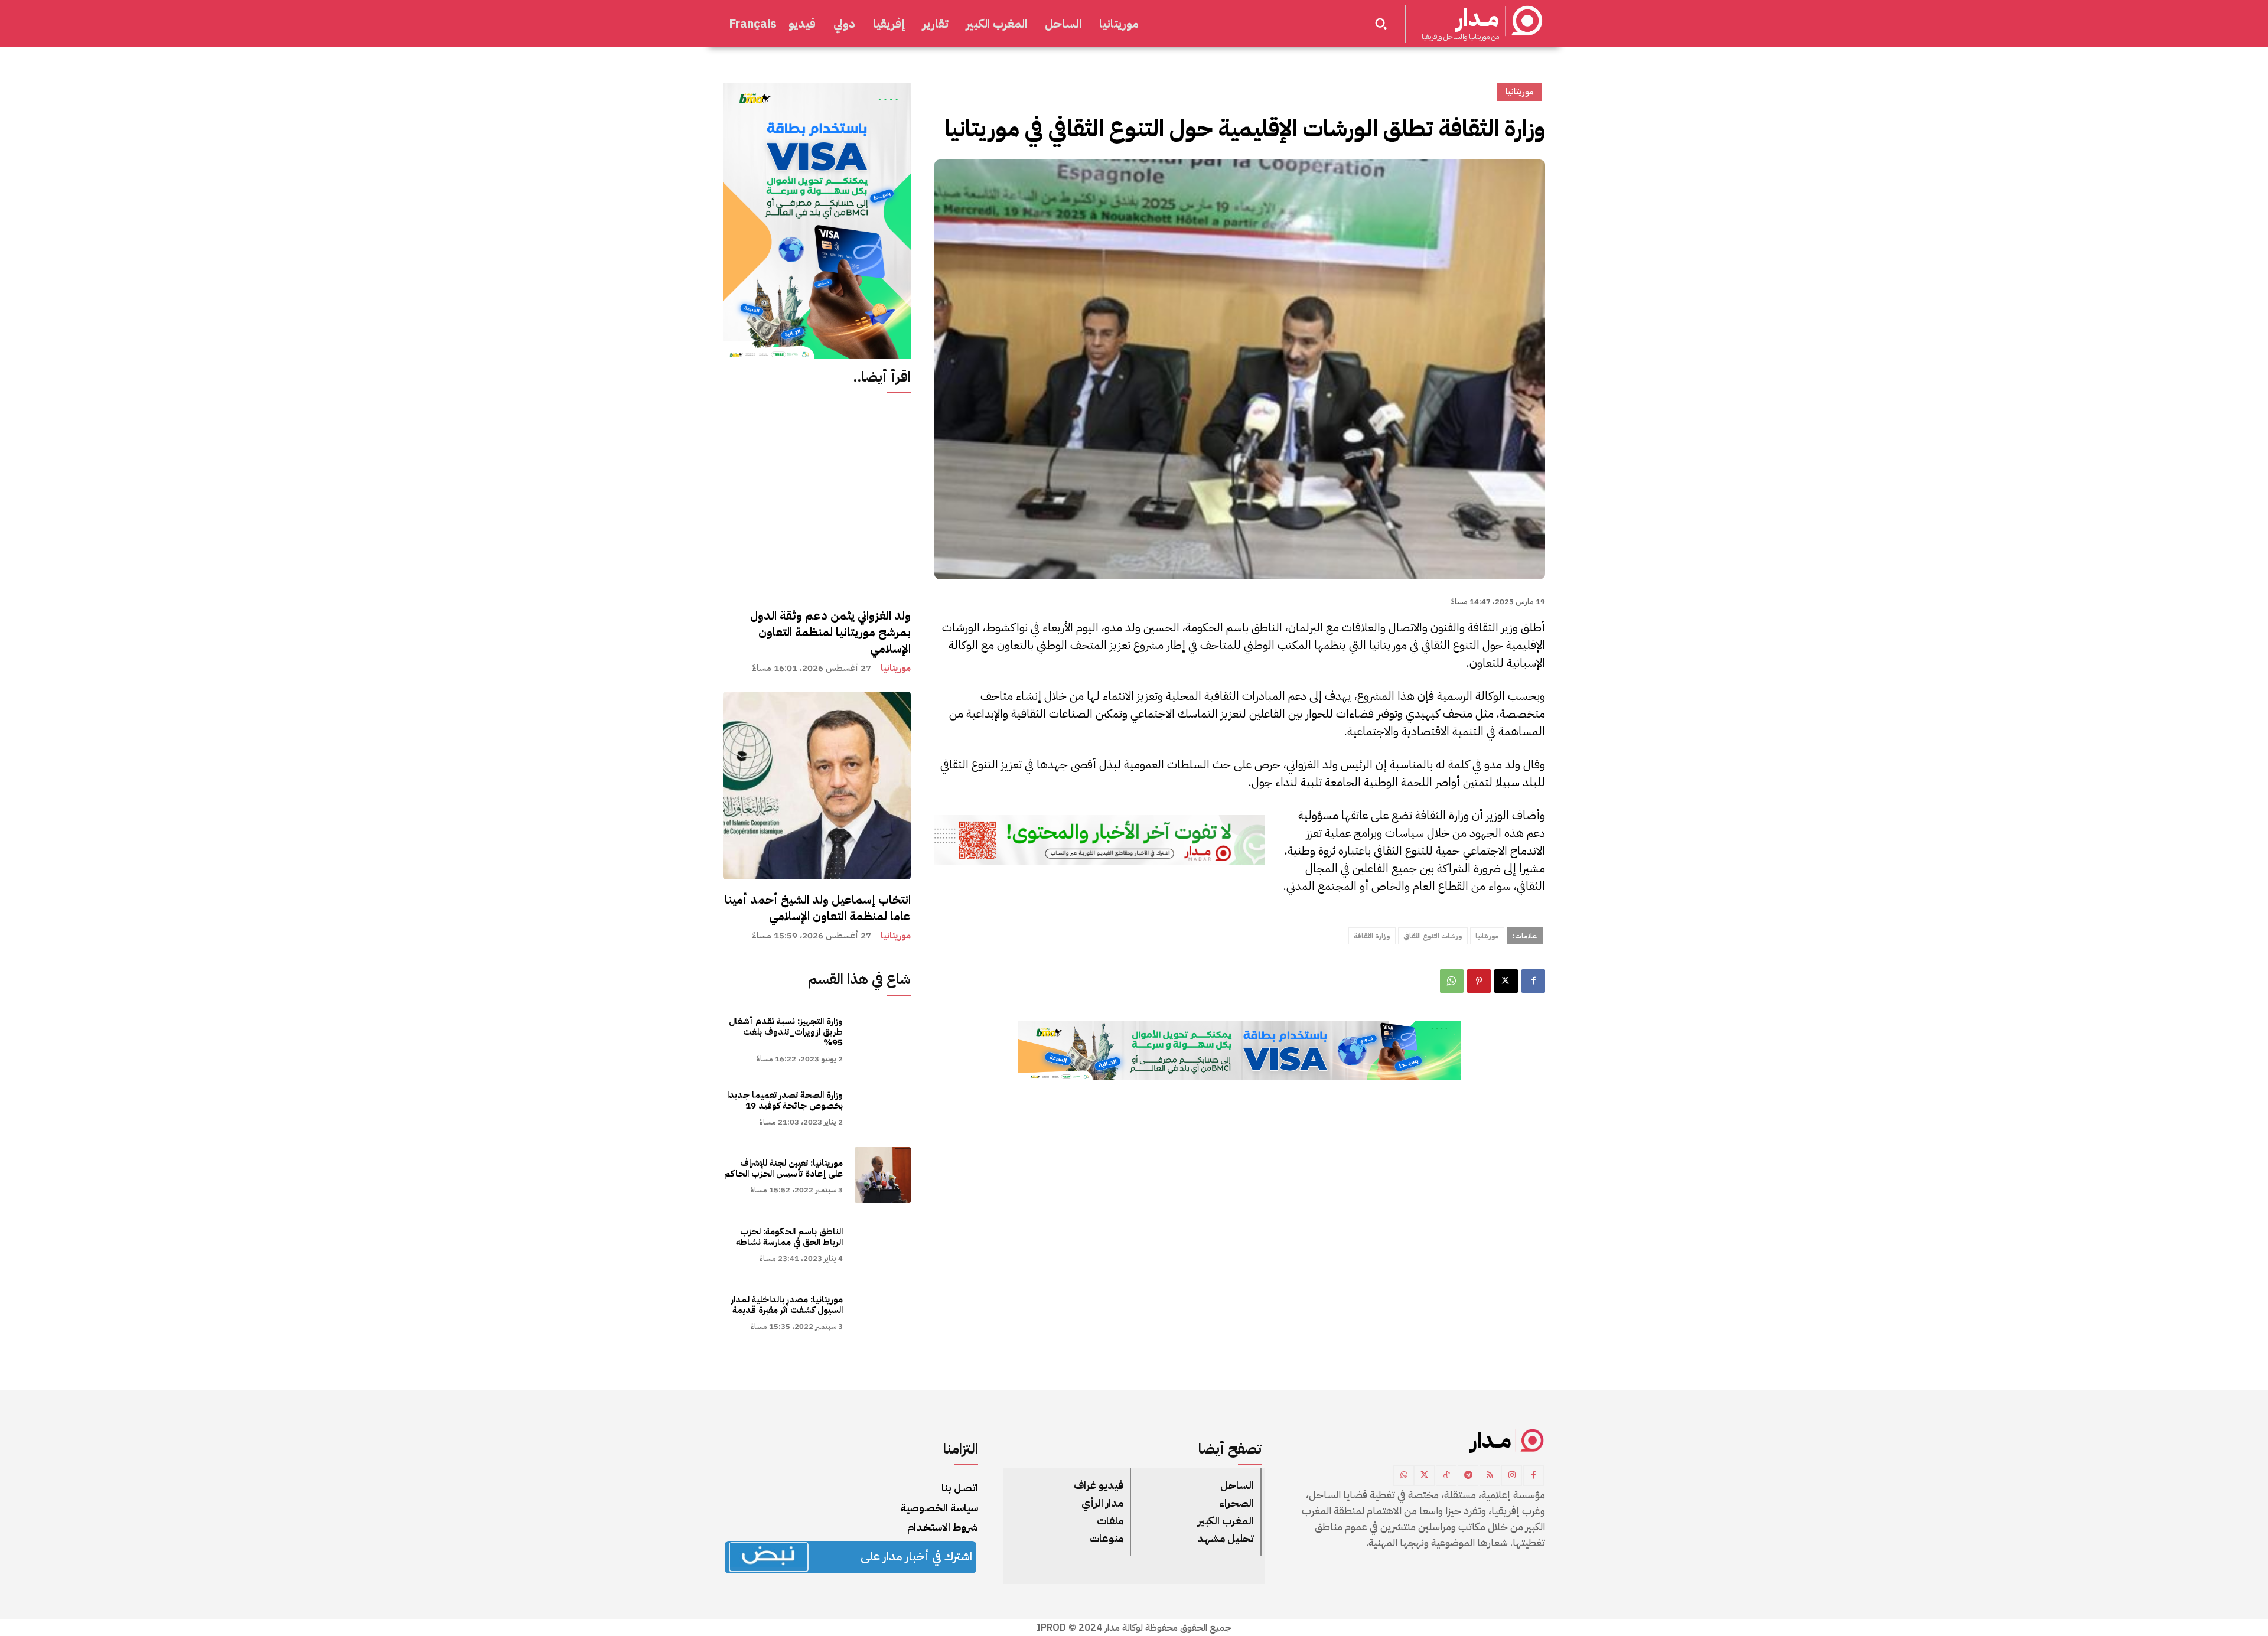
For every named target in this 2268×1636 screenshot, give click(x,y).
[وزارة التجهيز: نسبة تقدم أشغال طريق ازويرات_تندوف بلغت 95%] (883, 1039)
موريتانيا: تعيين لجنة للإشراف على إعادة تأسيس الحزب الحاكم (783, 1168)
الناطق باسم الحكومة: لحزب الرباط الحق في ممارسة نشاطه (789, 1237)
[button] (1381, 24)
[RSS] (1490, 1476)
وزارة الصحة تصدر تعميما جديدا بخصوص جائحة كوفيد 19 (785, 1100)
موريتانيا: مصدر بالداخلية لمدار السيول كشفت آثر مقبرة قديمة (787, 1305)
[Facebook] (1533, 981)
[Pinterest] (1479, 981)
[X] (1506, 981)
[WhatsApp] (1452, 981)
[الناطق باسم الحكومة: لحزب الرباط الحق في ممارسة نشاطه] (883, 1243)
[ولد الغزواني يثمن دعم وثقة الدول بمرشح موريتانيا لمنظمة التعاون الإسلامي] (817, 501)
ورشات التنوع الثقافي (1433, 936)
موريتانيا (896, 668)
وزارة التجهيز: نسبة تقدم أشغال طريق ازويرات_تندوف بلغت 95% (786, 1032)
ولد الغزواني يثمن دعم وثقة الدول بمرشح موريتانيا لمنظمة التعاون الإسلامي (830, 632)
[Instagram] (1512, 1476)
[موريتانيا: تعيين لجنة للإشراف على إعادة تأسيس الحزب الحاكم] (883, 1175)
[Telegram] (1468, 1476)
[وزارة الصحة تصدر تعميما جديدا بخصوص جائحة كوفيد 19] (883, 1107)
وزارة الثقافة (1372, 936)
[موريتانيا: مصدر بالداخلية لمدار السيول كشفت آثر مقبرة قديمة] (883, 1311)
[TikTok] (1446, 1476)
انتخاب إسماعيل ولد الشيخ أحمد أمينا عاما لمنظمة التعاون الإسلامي (818, 908)
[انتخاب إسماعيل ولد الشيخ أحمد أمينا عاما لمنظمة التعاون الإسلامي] (817, 786)
